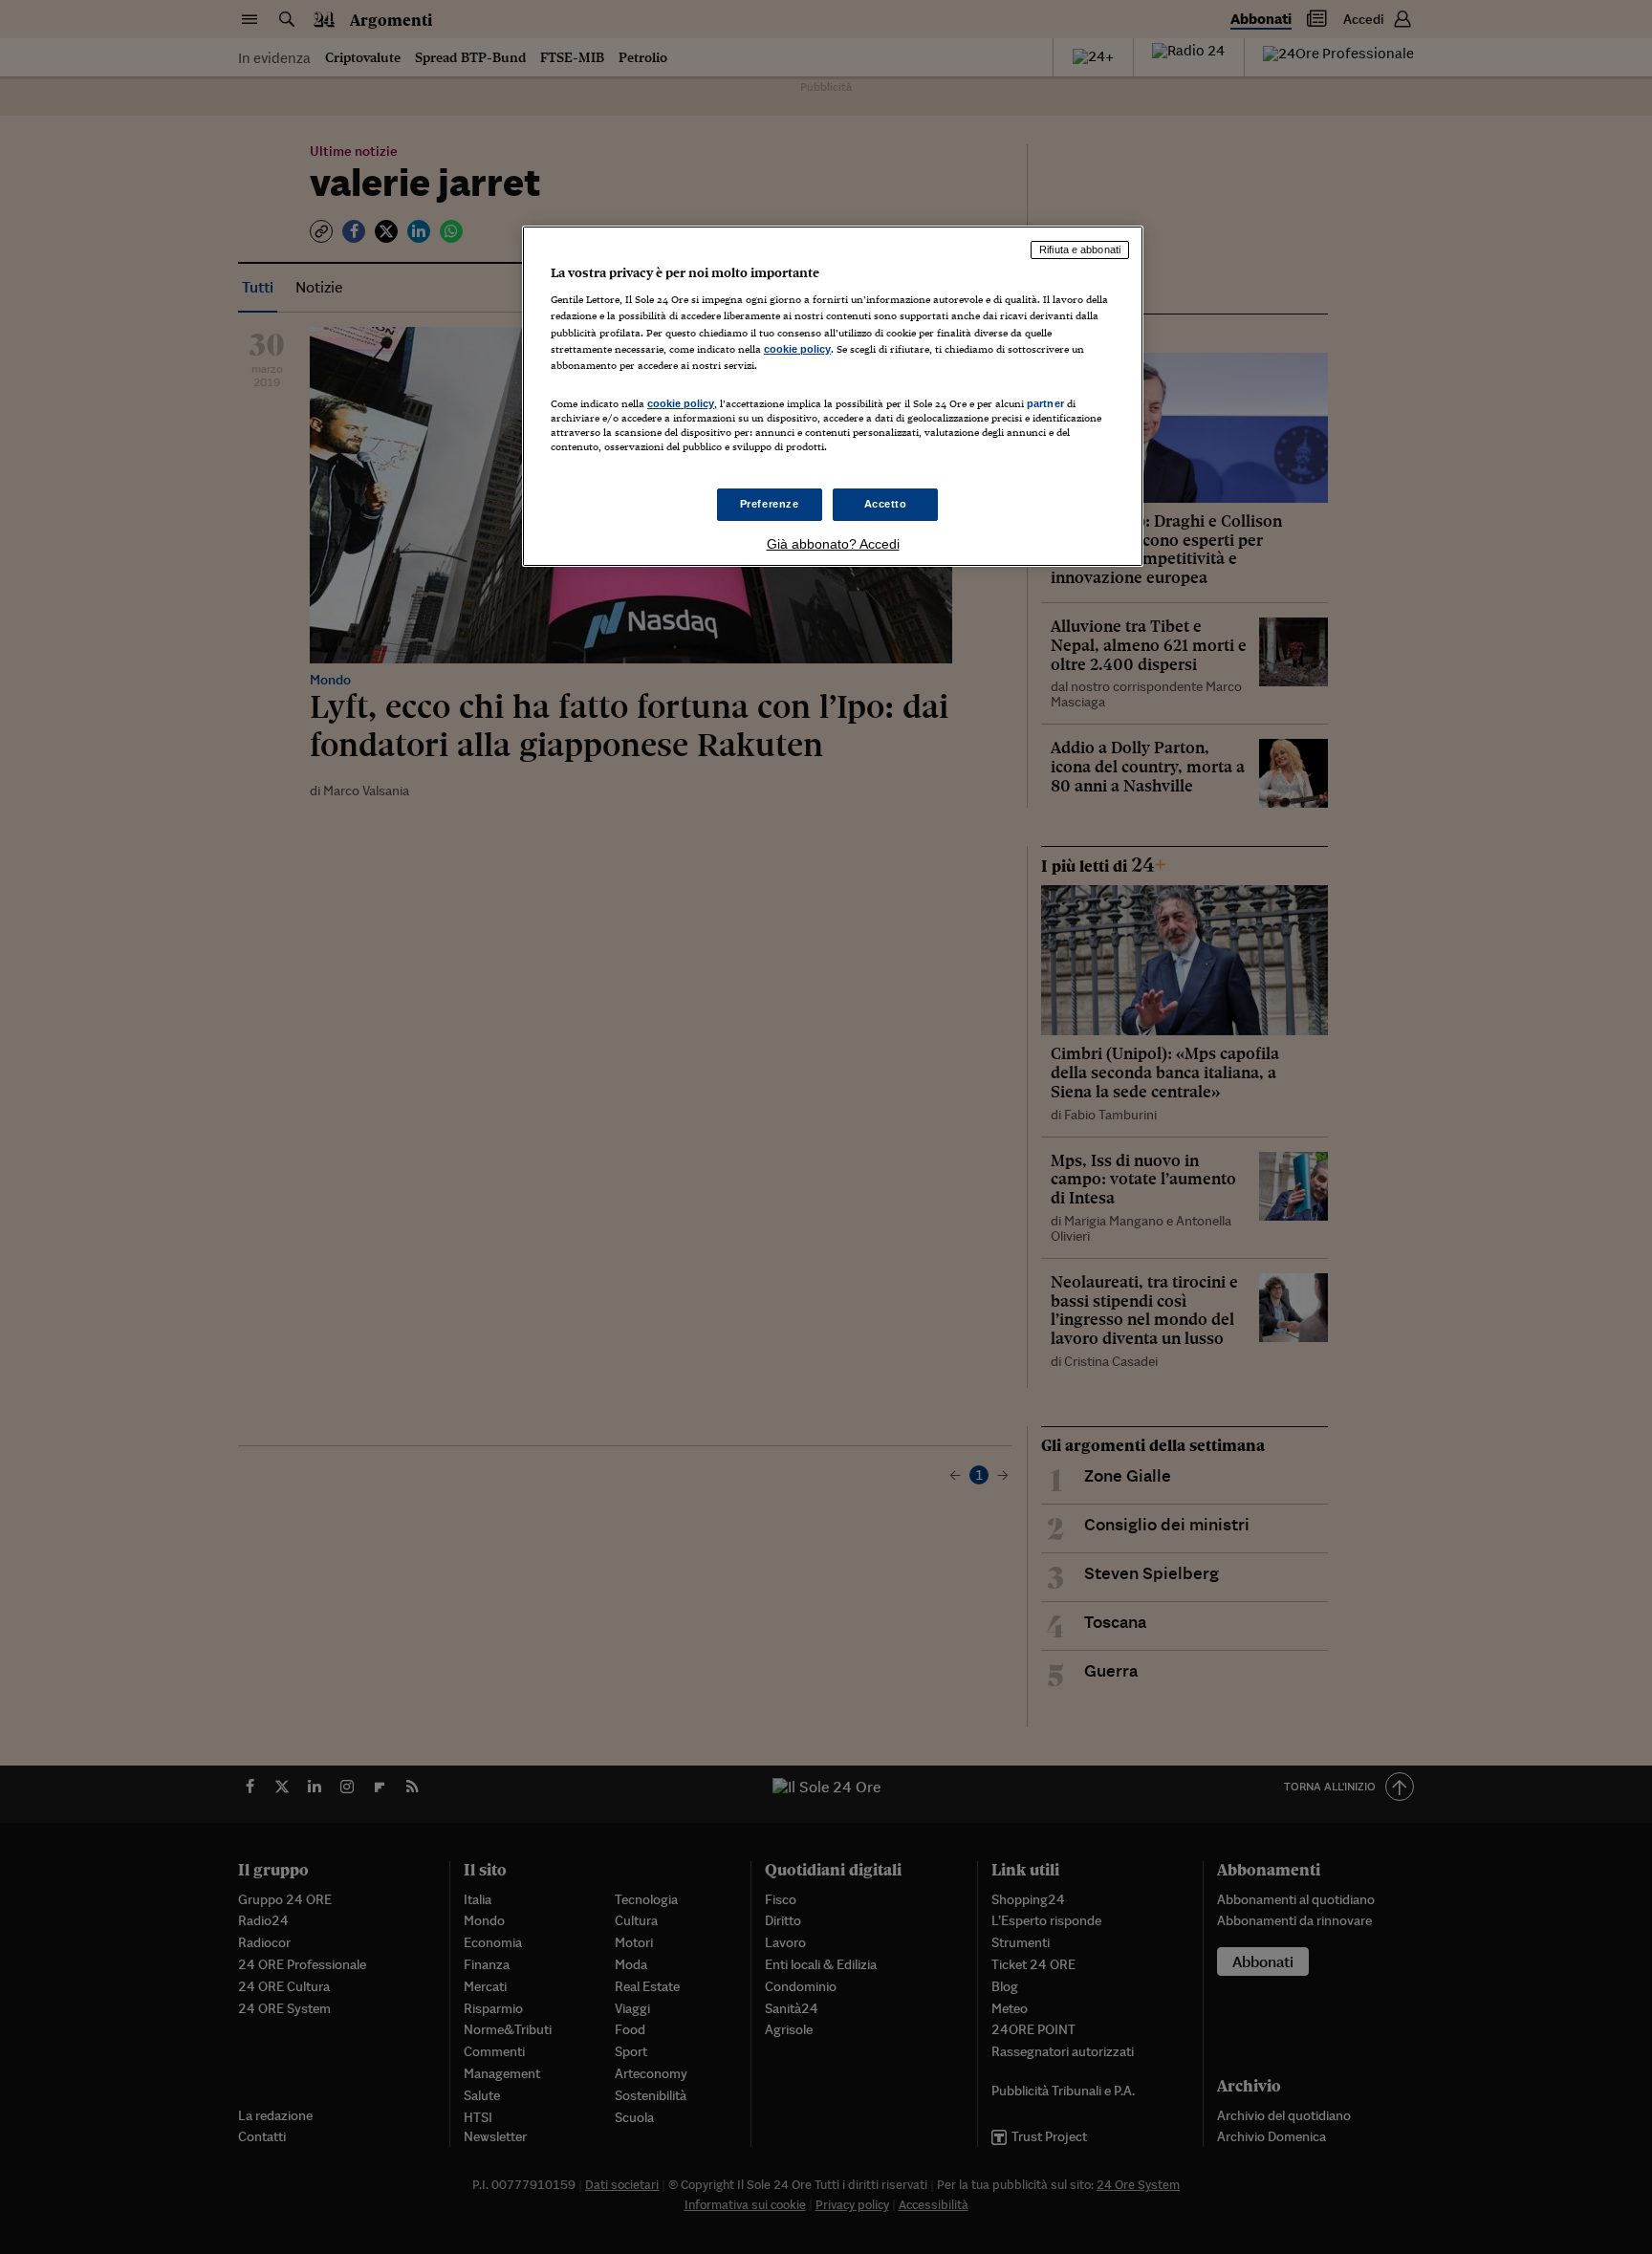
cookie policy (797, 349)
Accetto (886, 504)
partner (1045, 403)
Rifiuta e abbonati (1080, 249)
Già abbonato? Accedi (833, 544)
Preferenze (770, 504)
